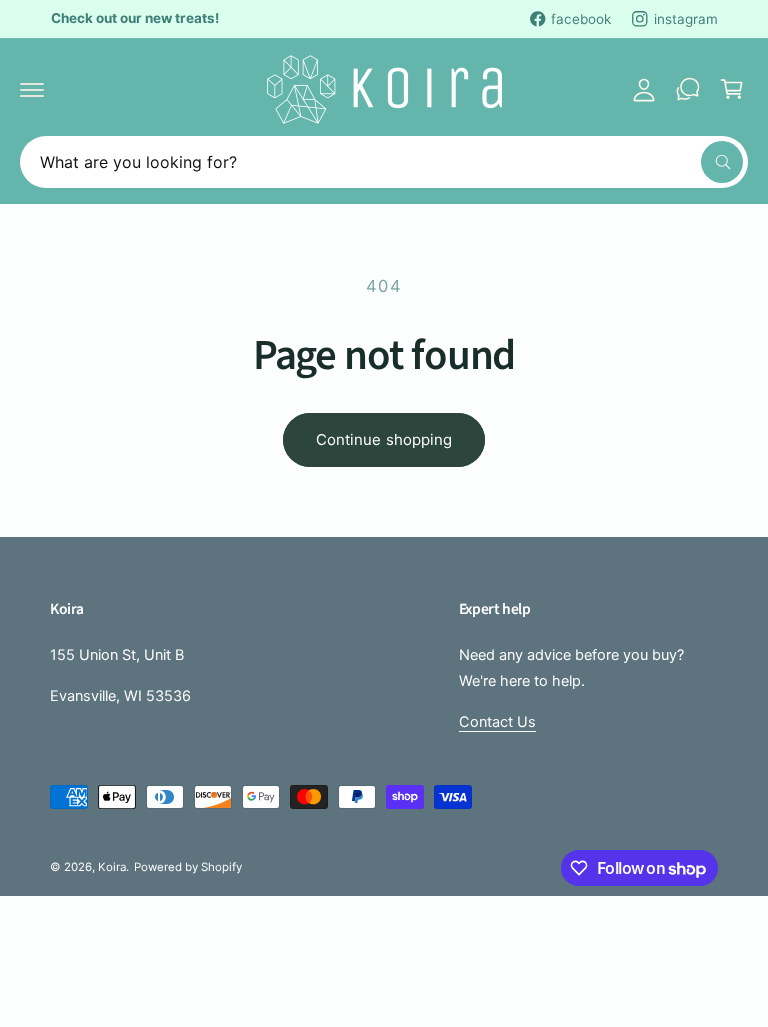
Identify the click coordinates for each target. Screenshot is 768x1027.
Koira (112, 867)
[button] (32, 89)
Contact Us (497, 722)
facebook (581, 19)
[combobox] (384, 162)
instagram (686, 19)
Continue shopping (384, 439)
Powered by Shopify (188, 867)
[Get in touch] (688, 89)
